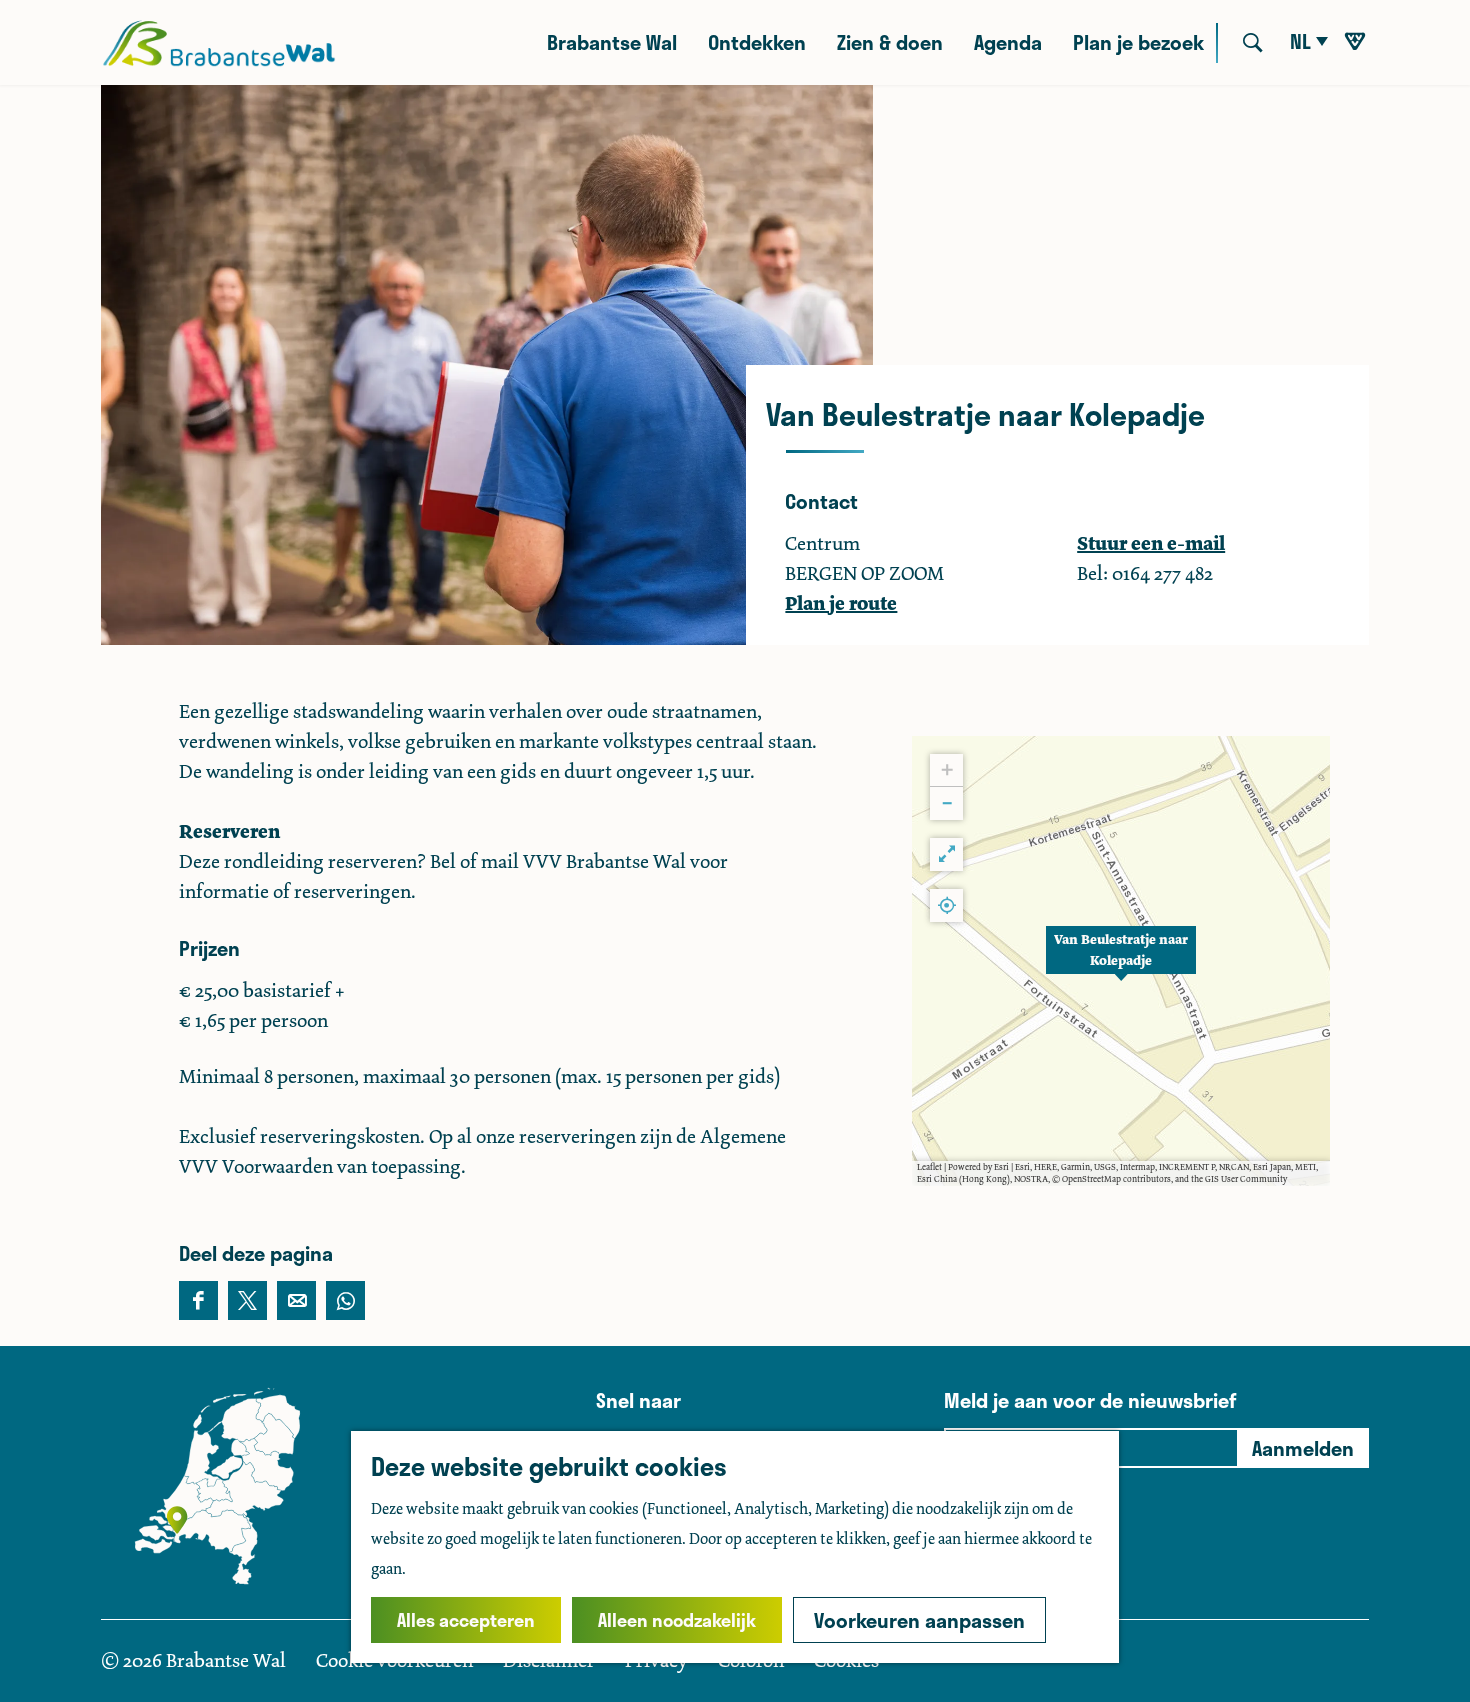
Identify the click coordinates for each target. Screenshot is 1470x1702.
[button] (1121, 961)
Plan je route (841, 603)
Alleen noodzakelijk (677, 1620)
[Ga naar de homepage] (218, 43)
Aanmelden (1303, 1448)
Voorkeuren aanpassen (919, 1620)
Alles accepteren (466, 1620)
